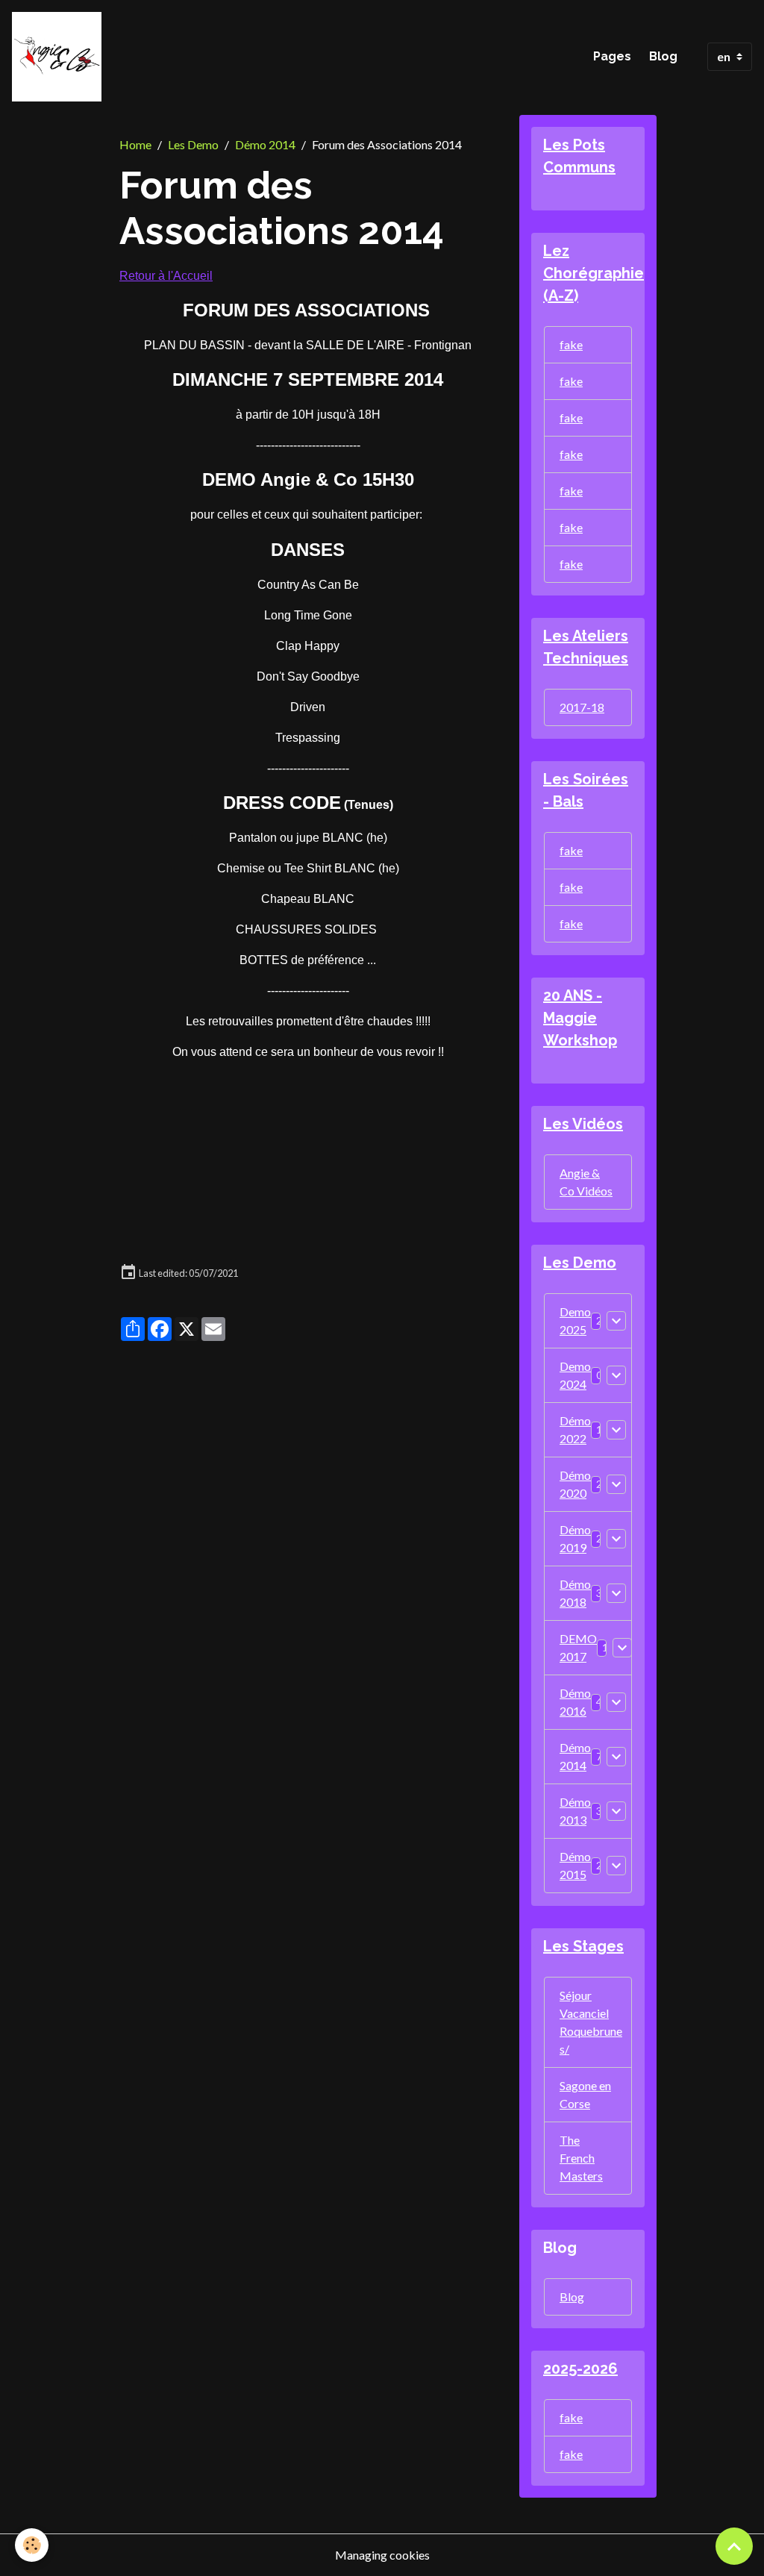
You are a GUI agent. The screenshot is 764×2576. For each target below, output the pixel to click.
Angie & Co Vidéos (586, 1182)
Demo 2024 (575, 1375)
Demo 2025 (575, 1320)
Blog (663, 56)
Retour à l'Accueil (166, 276)
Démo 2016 (575, 1702)
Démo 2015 (575, 1865)
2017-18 (582, 707)
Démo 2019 (575, 1538)
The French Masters (581, 2158)
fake (571, 344)
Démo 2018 (575, 1593)
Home (135, 144)
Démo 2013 (575, 1811)
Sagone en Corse (585, 2094)
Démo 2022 (575, 1429)
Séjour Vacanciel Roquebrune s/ (591, 2022)
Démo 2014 (265, 144)
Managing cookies (382, 2555)
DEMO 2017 (578, 1647)
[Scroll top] (734, 2546)
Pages (612, 56)
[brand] (60, 57)
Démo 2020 (575, 1484)
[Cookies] (32, 2545)
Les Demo (193, 144)
